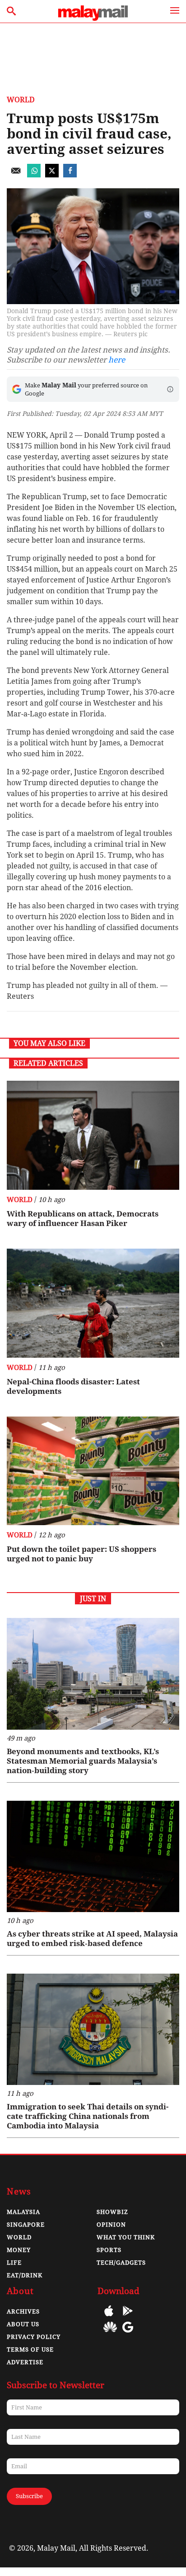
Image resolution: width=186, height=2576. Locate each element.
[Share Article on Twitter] (52, 175)
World (21, 100)
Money (19, 2250)
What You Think (126, 2237)
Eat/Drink (25, 2275)
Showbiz (112, 2212)
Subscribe (29, 2496)
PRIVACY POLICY (34, 2337)
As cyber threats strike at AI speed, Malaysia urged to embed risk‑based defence (92, 1939)
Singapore (26, 2225)
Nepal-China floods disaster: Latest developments (73, 1386)
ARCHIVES (23, 2311)
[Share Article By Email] (16, 175)
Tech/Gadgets (121, 2263)
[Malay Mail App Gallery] (110, 2334)
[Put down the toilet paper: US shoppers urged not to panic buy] (93, 1471)
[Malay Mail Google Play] (128, 2317)
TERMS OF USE (30, 2349)
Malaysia (23, 2212)
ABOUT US (23, 2324)
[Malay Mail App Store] (109, 2317)
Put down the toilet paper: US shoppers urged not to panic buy (81, 1554)
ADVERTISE (25, 2362)
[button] (170, 389)
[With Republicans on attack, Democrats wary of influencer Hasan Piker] (93, 1135)
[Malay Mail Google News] (128, 2334)
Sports (109, 2250)
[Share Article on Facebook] (70, 175)
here (117, 360)
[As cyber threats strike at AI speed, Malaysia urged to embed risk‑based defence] (93, 1856)
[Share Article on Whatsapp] (34, 175)
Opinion (111, 2225)
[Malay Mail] (93, 18)
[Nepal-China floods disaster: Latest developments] (93, 1303)
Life (14, 2263)
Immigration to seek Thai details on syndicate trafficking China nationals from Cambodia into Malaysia (88, 2116)
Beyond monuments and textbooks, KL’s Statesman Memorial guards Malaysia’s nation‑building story (83, 1761)
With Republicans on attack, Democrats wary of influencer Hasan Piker (83, 1219)
